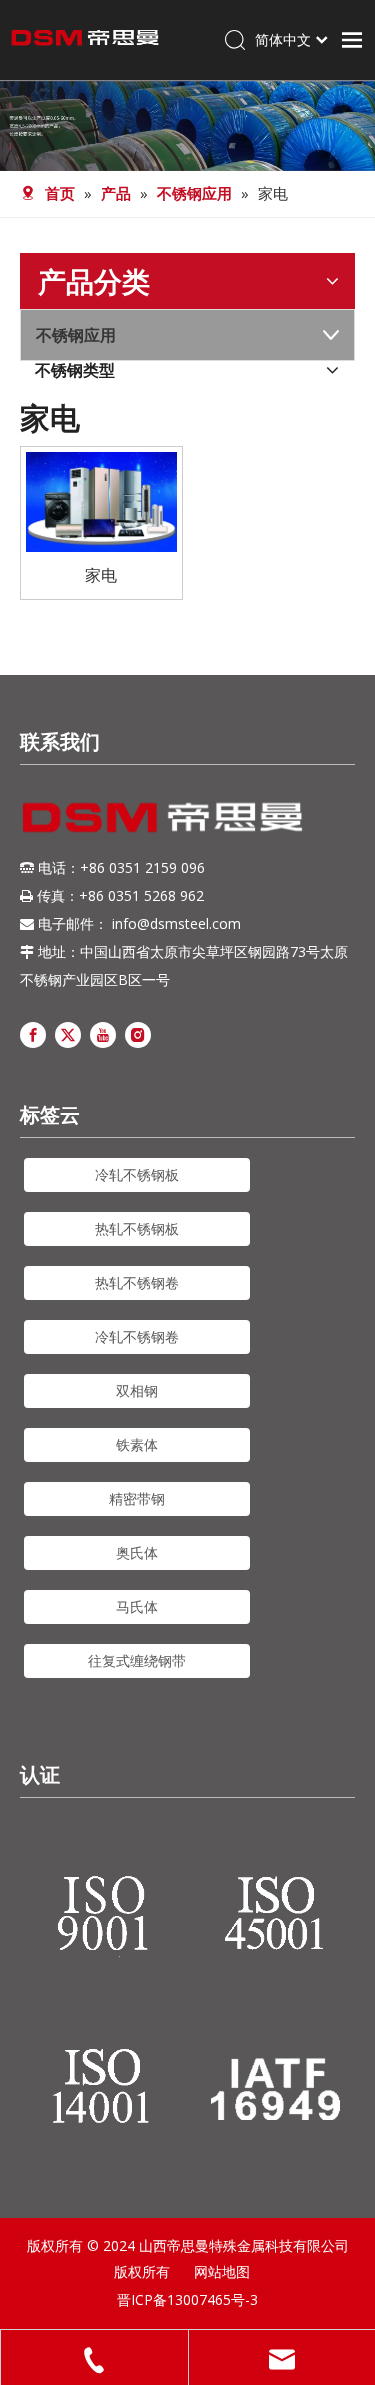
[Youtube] (103, 1033)
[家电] (101, 500)
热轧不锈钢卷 (137, 1282)
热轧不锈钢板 (137, 1228)
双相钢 (137, 1390)
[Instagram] (138, 1033)
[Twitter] (68, 1033)
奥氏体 (137, 1552)
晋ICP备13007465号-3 (187, 2299)
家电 (101, 575)
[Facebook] (33, 1033)
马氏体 (137, 1606)
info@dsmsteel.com (176, 923)
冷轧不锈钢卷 (137, 1336)
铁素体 (137, 1444)
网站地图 (222, 2271)
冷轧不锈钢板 (137, 1174)
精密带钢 (137, 1498)
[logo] (162, 817)
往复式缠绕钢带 (137, 1660)
